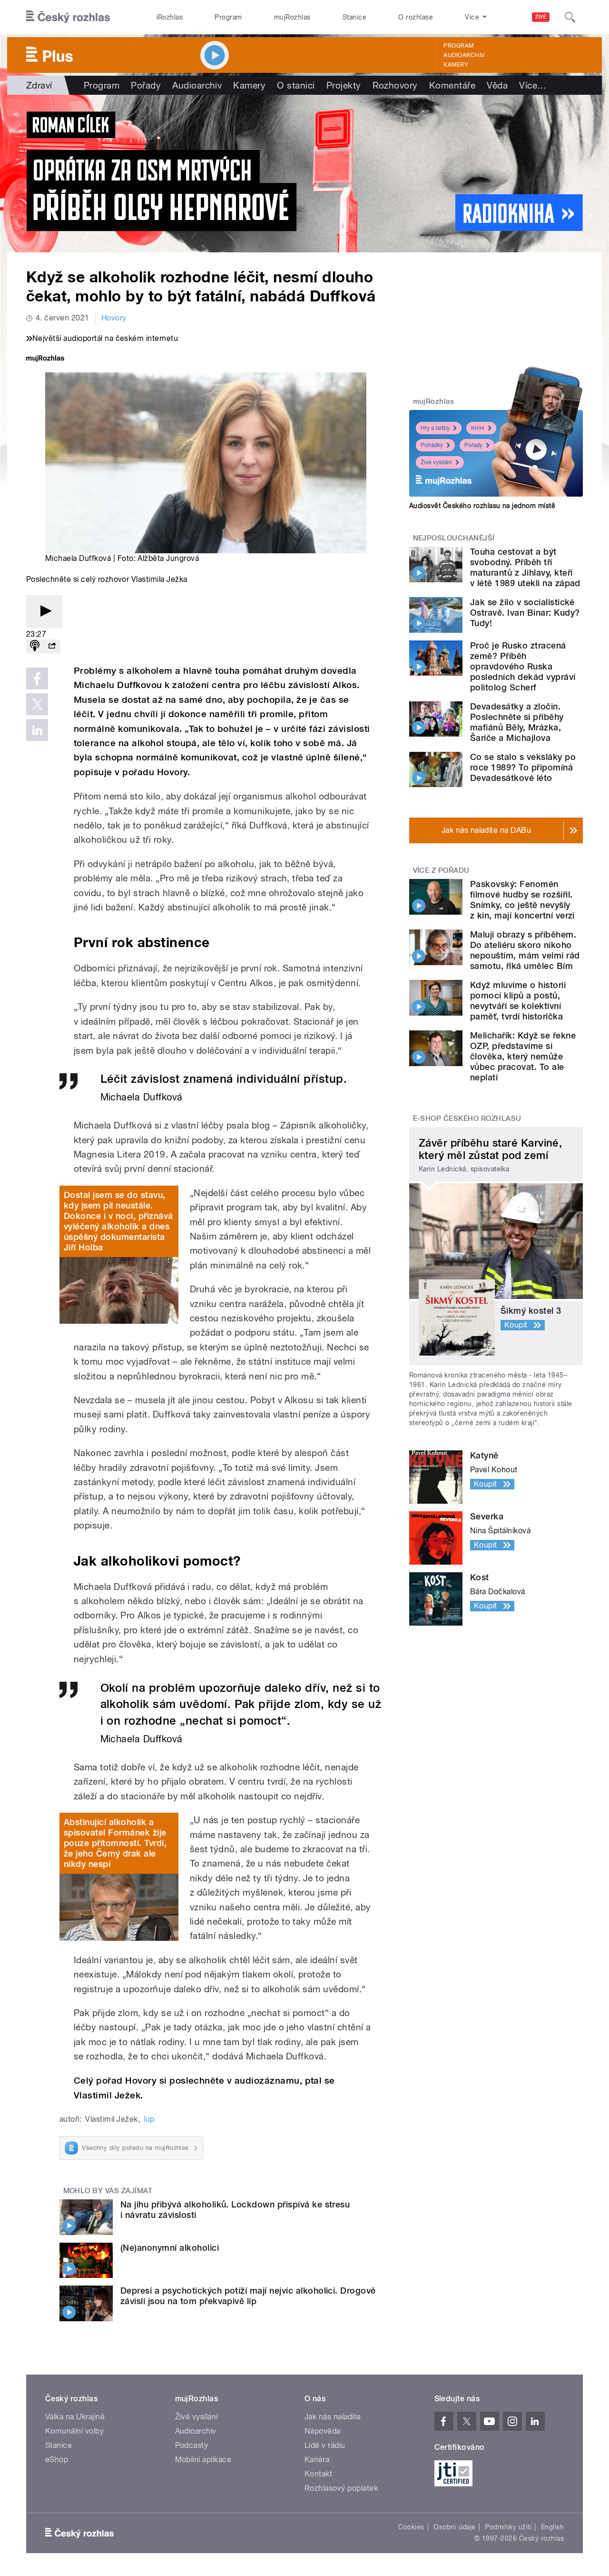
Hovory (114, 318)
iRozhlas (170, 17)
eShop (57, 2460)
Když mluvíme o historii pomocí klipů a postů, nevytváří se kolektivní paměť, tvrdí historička (518, 1001)
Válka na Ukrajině (75, 2417)
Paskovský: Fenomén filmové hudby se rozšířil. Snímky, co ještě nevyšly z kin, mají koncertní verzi (522, 900)
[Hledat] (570, 17)
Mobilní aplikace (203, 2460)
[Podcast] (35, 646)
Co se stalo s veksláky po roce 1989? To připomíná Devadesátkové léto (523, 767)
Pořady (146, 85)
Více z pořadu (441, 870)
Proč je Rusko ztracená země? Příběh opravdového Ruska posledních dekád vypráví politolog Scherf (523, 666)
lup (149, 2119)
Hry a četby (435, 428)
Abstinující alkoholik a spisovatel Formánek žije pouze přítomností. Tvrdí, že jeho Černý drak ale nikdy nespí (115, 1843)
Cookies (411, 2527)
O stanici (296, 85)
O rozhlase (416, 17)
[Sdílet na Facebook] (37, 679)
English (552, 2527)
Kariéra (317, 2460)
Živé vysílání (436, 462)
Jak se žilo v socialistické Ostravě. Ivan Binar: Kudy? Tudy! (525, 613)
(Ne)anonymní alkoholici (170, 2248)
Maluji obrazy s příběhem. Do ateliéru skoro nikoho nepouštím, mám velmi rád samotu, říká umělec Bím (525, 950)
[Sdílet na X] (37, 704)
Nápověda (323, 2431)
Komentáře (452, 85)
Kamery (456, 65)
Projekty (344, 85)
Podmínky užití (508, 2527)
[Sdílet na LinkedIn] (37, 730)
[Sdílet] (52, 646)
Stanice (354, 17)
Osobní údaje (455, 2527)
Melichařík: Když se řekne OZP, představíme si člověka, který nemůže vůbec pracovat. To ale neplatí (523, 1056)
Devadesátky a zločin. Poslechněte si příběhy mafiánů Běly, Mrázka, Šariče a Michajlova (517, 722)
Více (533, 85)
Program (228, 17)
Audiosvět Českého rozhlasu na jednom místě (482, 506)
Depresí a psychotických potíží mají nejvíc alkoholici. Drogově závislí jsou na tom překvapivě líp (248, 2296)
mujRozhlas (292, 17)
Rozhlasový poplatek (341, 2488)
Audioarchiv (464, 55)
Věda (497, 85)
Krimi (478, 428)
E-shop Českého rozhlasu (467, 1118)
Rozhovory (395, 85)
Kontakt (318, 2474)
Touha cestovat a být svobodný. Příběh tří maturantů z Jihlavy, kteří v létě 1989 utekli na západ (525, 567)
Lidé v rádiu (325, 2445)
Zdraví (39, 85)
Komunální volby (74, 2431)
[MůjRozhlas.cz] (45, 359)
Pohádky (432, 445)
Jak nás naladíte (333, 2417)
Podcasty (192, 2445)
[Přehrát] (44, 612)
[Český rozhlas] (68, 17)
